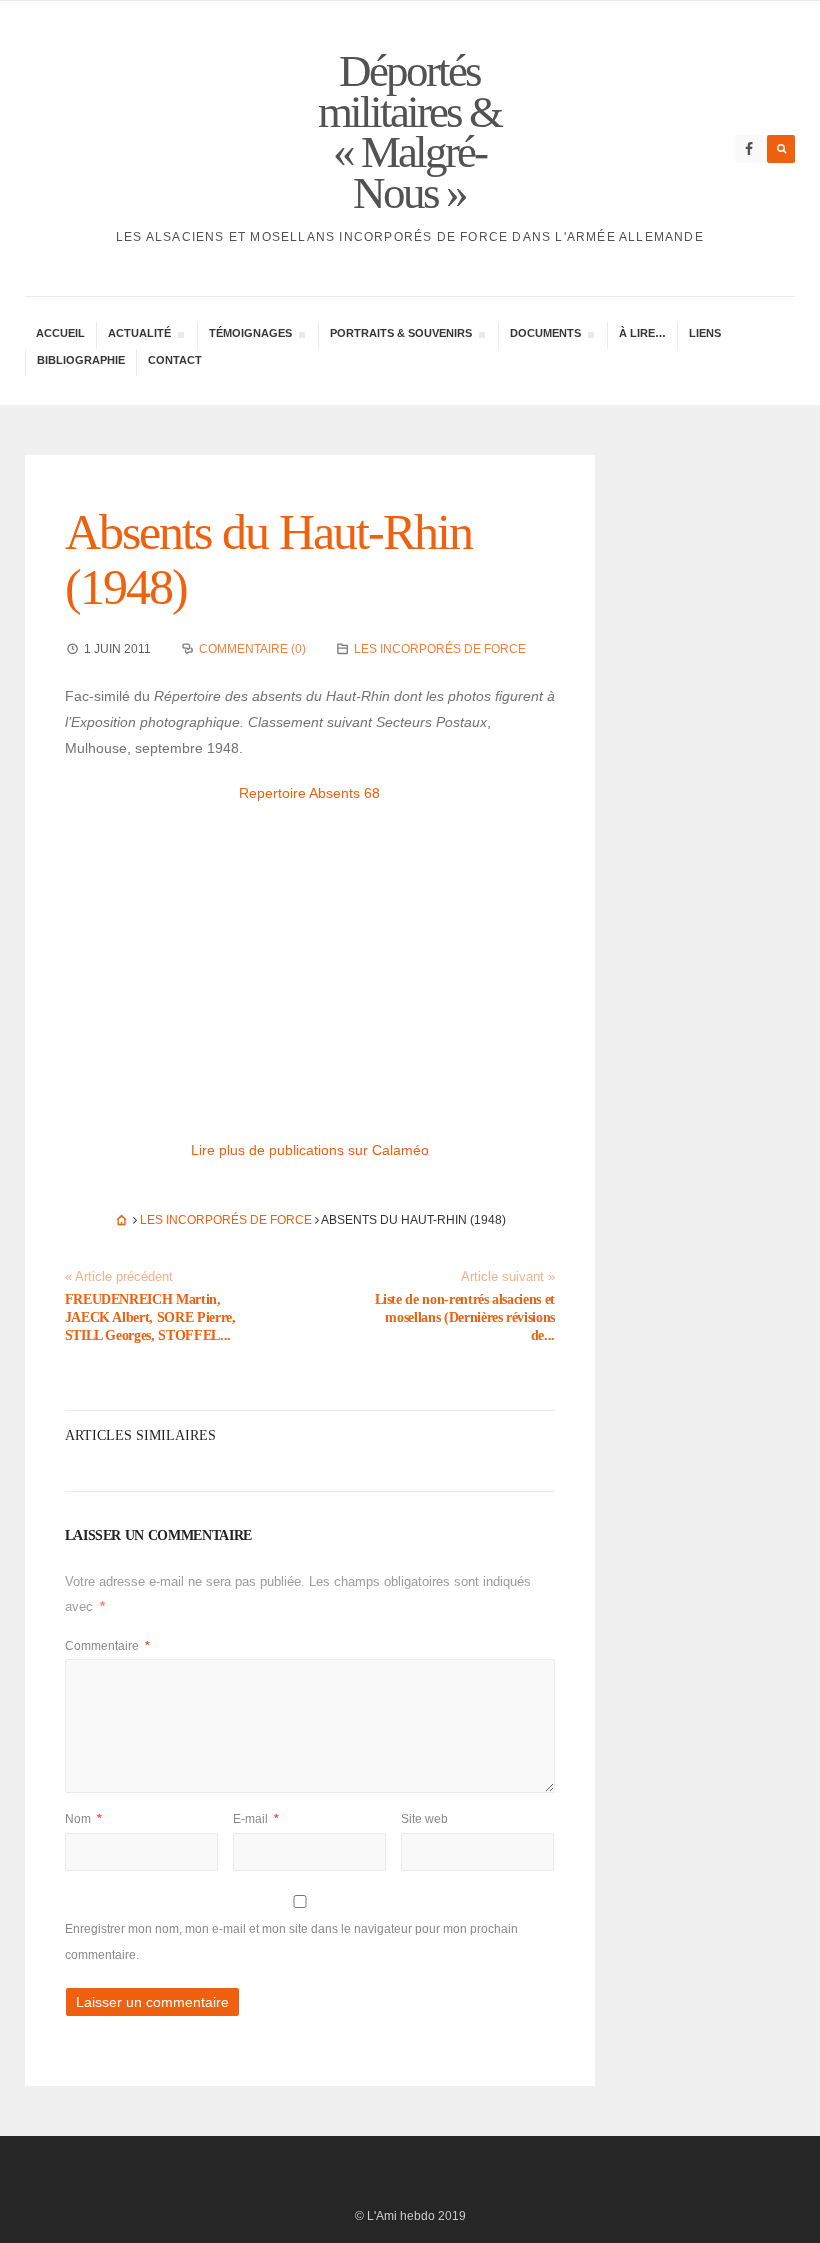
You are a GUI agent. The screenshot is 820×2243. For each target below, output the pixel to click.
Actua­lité (139, 335)
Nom (83, 1819)
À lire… (642, 333)
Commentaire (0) (252, 649)
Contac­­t (175, 360)
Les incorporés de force (440, 649)
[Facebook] (749, 149)
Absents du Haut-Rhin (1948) (268, 559)
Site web (424, 1819)
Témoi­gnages (250, 335)
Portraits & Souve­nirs (400, 335)
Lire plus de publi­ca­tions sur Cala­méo (310, 1150)
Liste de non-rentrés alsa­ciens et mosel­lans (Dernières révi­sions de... (465, 1317)
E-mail (256, 1819)
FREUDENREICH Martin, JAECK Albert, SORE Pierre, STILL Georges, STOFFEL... (150, 1317)
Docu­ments (545, 335)
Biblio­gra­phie (81, 360)
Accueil (60, 333)
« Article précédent (119, 1277)
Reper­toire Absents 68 (309, 793)
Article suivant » (508, 1277)
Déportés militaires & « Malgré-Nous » (409, 132)
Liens (705, 333)
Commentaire (107, 1646)
